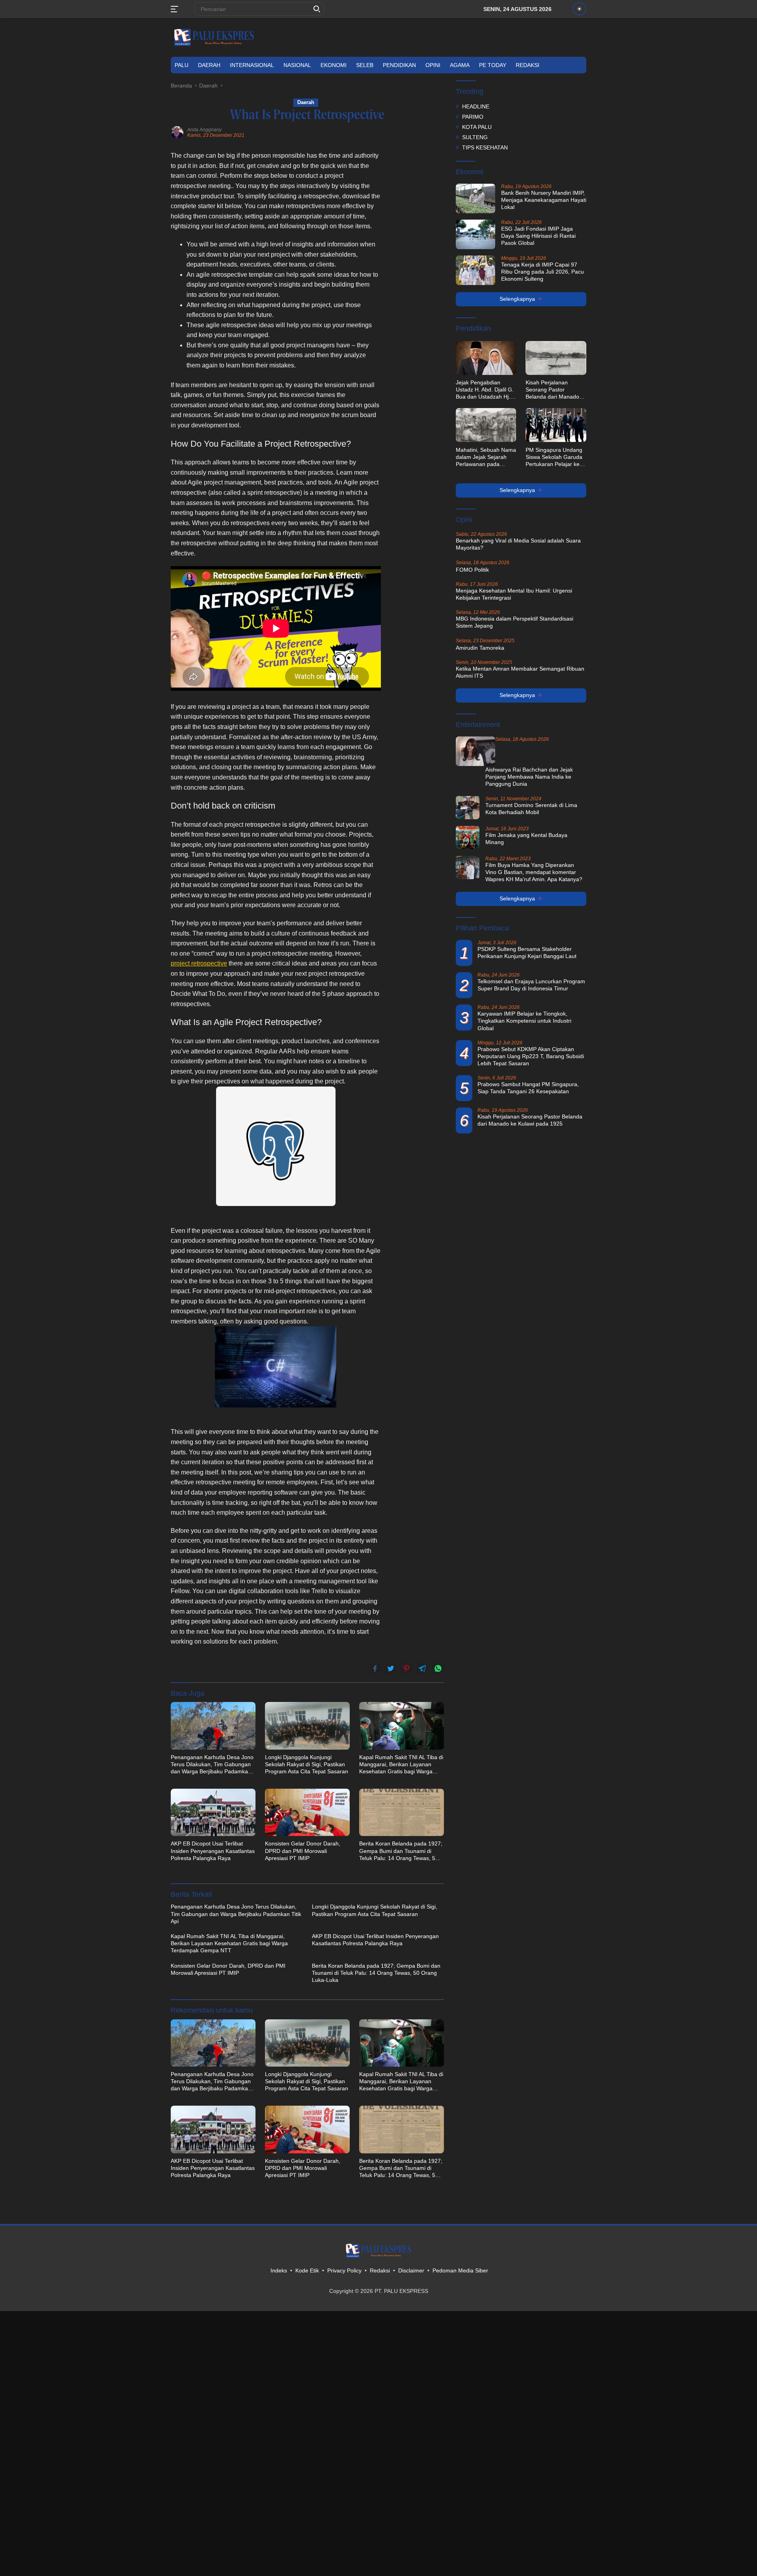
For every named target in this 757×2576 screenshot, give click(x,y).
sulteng (475, 137)
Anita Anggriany (204, 130)
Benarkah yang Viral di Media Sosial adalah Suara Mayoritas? (518, 544)
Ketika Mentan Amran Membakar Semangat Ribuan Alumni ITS (520, 672)
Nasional (297, 65)
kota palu (477, 127)
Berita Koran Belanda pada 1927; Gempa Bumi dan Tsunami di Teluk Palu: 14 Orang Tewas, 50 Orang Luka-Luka (401, 1851)
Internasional (252, 65)
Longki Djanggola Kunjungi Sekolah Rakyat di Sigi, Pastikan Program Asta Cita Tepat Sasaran (307, 1764)
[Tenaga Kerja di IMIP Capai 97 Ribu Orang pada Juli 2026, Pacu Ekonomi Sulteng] (475, 270)
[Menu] (176, 9)
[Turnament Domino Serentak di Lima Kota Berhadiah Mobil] (468, 807)
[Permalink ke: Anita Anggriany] (177, 132)
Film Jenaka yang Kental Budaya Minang (526, 838)
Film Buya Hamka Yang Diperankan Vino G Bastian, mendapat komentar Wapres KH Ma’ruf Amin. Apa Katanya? (534, 872)
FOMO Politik (472, 569)
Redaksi (528, 65)
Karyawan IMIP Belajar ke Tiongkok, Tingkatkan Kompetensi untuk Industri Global (524, 1021)
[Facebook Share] (375, 1668)
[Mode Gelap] (579, 9)
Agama (460, 65)
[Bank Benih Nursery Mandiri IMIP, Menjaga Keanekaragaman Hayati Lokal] (475, 199)
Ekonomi (334, 65)
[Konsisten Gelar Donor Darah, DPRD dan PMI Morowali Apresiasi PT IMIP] (307, 1812)
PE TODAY (493, 65)
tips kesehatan (485, 147)
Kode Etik (307, 2270)
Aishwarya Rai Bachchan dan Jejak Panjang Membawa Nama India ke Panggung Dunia (529, 777)
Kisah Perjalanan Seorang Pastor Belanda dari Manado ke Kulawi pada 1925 (552, 390)
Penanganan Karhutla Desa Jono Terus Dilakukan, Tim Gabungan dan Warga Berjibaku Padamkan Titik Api (212, 1765)
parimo (473, 116)
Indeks (279, 2270)
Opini (433, 65)
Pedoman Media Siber (460, 2270)
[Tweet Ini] (391, 1668)
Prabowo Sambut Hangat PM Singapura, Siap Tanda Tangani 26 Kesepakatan (528, 1088)
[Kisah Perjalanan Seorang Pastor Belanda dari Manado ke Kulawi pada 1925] (556, 358)
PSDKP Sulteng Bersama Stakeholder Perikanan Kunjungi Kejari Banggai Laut (527, 952)
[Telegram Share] (422, 1668)
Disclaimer (411, 2270)
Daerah (209, 65)
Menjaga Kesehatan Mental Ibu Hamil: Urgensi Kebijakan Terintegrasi (514, 594)
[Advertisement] (416, 269)
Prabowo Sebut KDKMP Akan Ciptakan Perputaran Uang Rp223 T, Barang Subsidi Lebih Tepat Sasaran (531, 1056)
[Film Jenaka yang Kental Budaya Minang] (468, 837)
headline (476, 106)
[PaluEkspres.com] (214, 37)
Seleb (365, 65)
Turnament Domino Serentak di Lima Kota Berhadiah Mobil (531, 808)
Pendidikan (399, 65)
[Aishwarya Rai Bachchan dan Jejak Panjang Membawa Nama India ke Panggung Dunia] (475, 751)
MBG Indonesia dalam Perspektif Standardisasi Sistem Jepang (515, 622)
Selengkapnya (518, 299)
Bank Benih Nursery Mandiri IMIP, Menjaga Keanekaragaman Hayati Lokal (544, 200)
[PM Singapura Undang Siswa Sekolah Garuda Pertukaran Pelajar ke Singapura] (556, 425)
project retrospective (199, 963)
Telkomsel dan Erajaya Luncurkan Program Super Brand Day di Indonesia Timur (531, 985)
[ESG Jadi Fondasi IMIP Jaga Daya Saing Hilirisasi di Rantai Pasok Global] (475, 234)
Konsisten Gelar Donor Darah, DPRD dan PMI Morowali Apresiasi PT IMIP (303, 1851)
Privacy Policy (344, 2270)
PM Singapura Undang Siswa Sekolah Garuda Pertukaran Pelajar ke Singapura (554, 457)
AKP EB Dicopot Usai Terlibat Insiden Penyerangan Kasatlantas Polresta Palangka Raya (213, 1851)
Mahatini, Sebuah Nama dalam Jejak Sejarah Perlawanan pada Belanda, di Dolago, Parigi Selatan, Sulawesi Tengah (486, 457)
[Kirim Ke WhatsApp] (438, 1668)
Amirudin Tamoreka (480, 647)
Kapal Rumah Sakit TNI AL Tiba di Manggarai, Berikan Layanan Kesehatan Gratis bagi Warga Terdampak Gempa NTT (401, 1765)
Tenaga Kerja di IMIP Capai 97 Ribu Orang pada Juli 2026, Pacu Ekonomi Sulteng (543, 272)
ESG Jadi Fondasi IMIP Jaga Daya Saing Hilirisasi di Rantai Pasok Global (538, 236)
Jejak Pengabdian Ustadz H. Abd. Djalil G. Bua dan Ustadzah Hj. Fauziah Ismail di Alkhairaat (485, 390)
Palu (182, 65)
